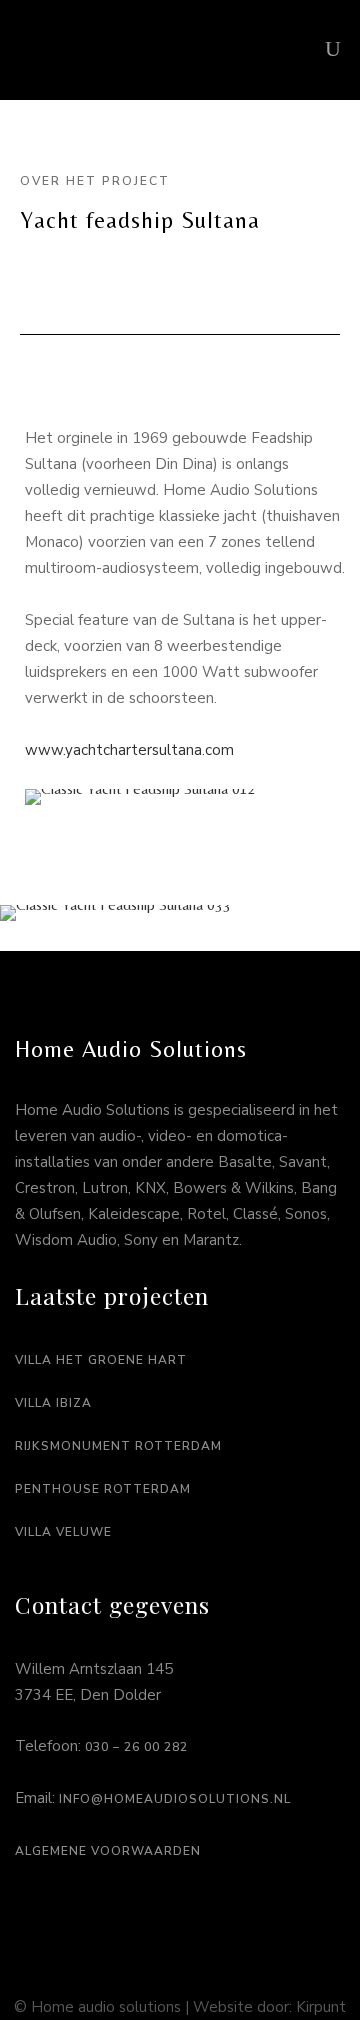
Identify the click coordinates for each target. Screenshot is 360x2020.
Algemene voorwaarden (108, 1851)
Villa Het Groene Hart (101, 1360)
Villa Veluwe (63, 1532)
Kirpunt (321, 2007)
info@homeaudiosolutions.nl (175, 1799)
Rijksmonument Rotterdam (118, 1446)
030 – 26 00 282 (136, 1747)
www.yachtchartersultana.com (129, 750)
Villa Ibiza (53, 1403)
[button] (44, 797)
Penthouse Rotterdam (103, 1489)
